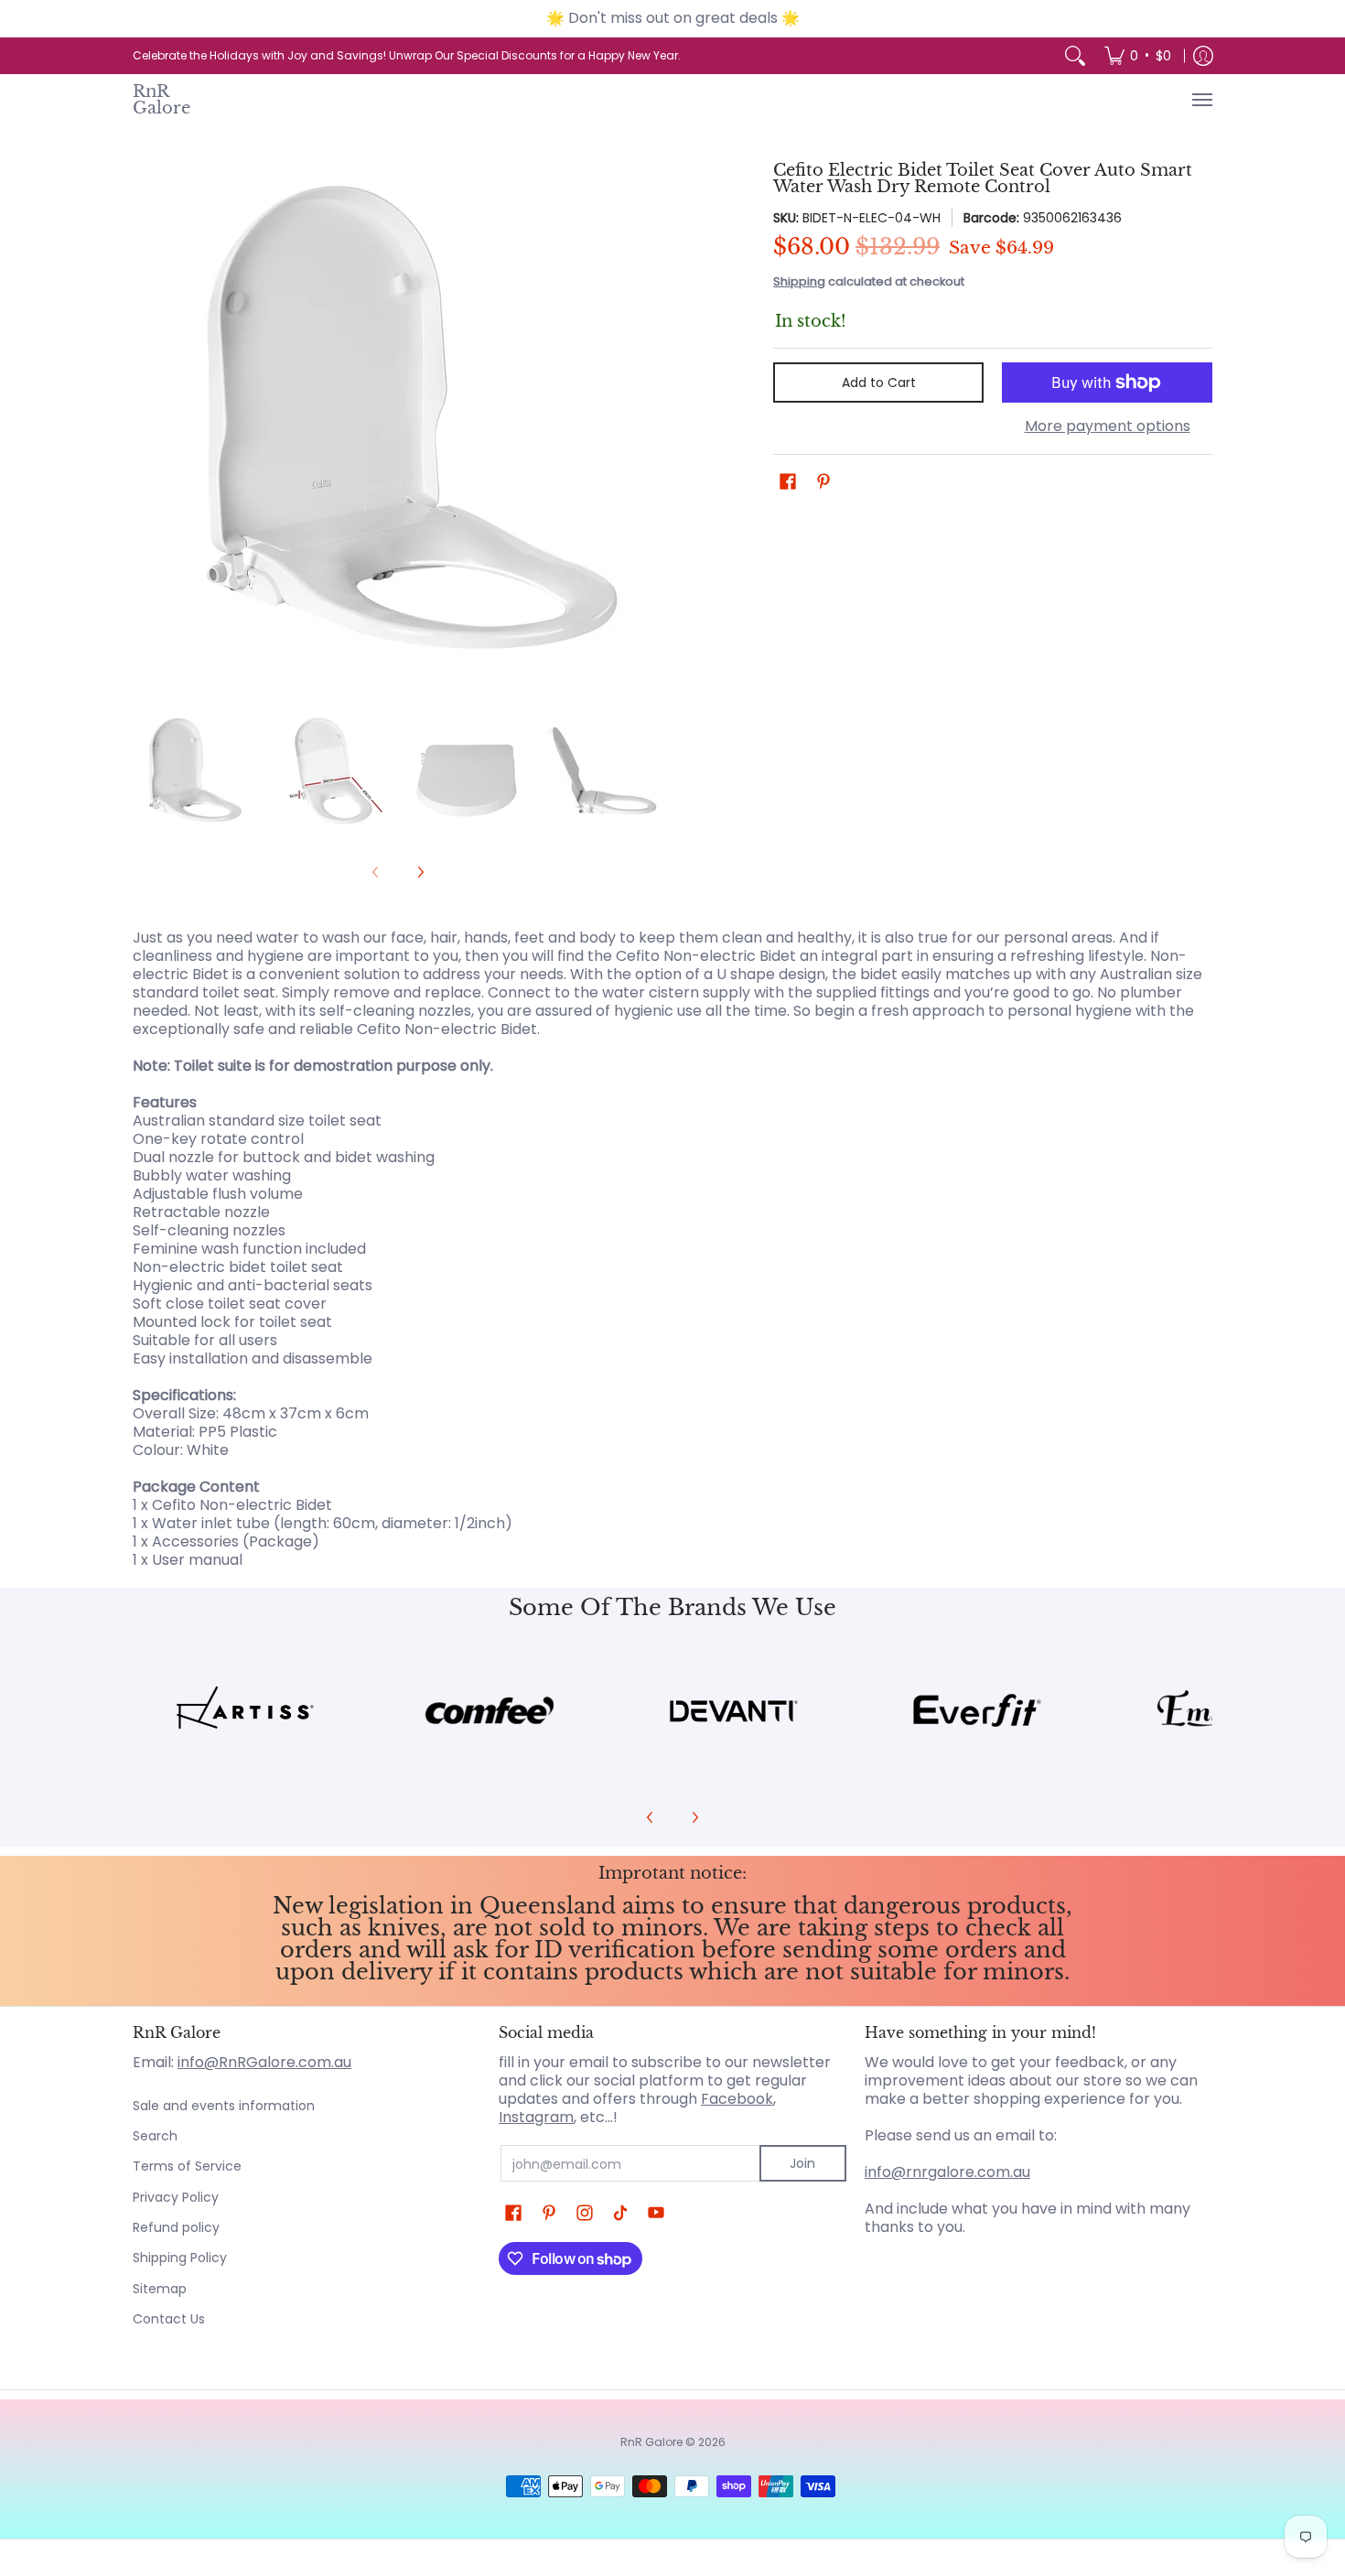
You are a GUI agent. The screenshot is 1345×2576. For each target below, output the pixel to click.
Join (802, 2163)
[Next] (651, 427)
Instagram (536, 2117)
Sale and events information (224, 2106)
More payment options (1108, 426)
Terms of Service (187, 2166)
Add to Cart (879, 383)
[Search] (1075, 56)
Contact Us (169, 2319)
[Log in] (1203, 56)
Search (155, 2136)
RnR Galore (161, 100)
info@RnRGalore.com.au (264, 2062)
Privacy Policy (176, 2197)
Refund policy (176, 2227)
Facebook (737, 2099)
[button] (788, 482)
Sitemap (160, 2289)
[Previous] (145, 427)
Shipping (799, 281)
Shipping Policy (180, 2258)
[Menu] (1201, 100)
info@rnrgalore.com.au (947, 2172)
